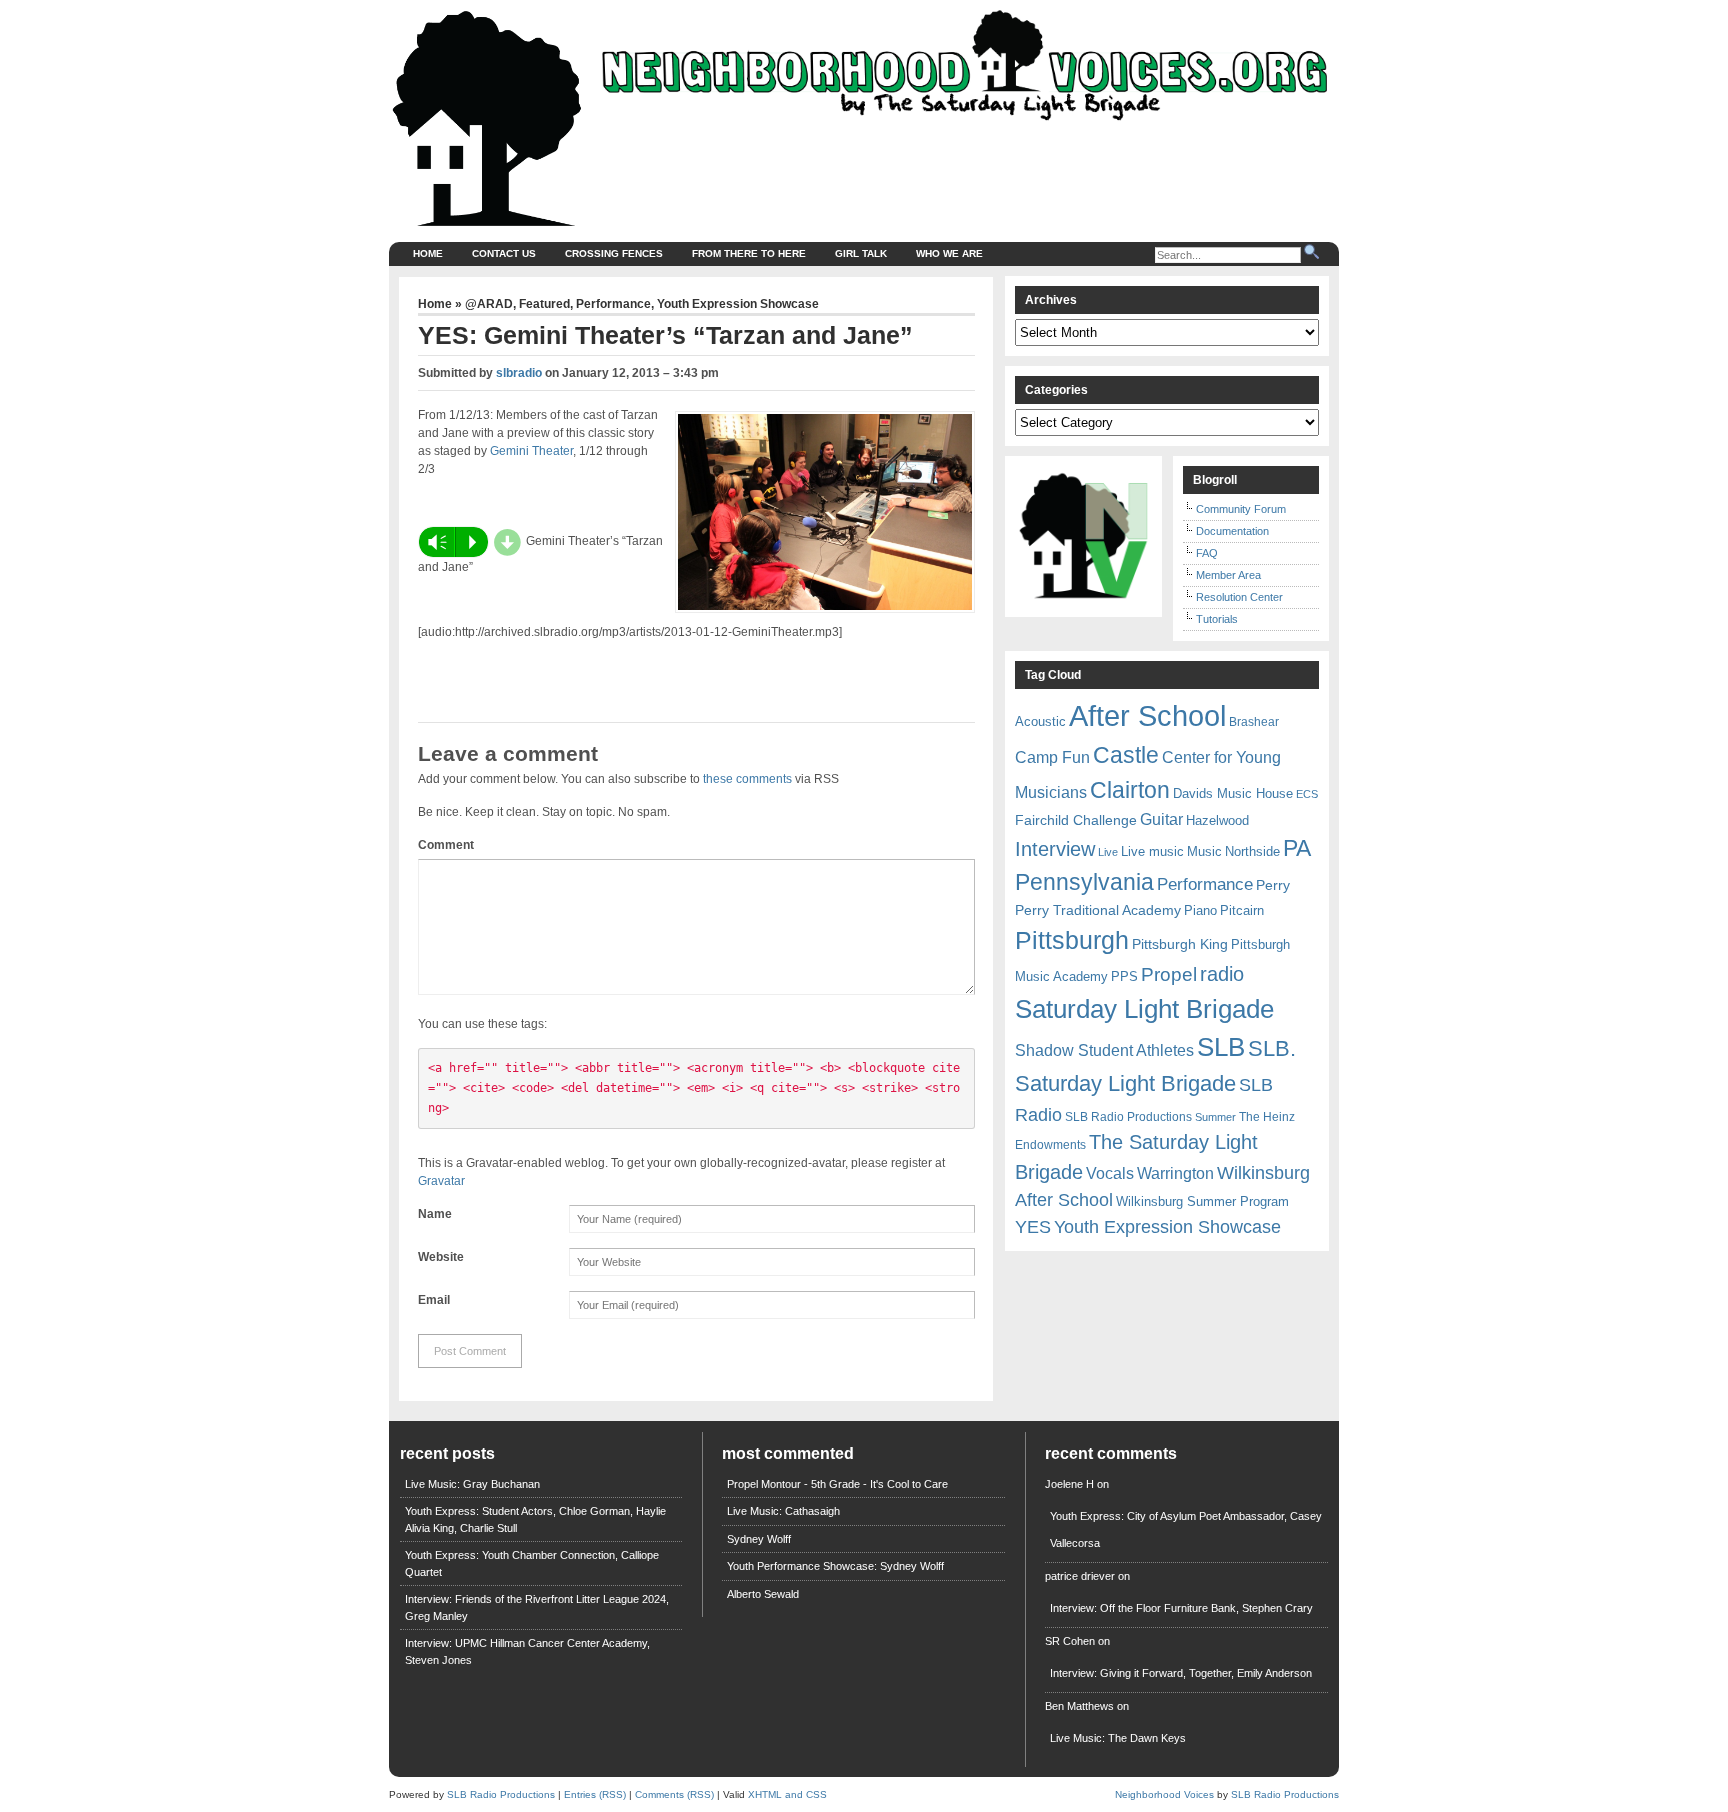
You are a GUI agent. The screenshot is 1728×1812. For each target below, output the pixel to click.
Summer (1215, 1117)
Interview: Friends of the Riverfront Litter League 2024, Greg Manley (537, 1607)
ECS (1307, 794)
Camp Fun (1052, 757)
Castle (1126, 755)
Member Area (1228, 575)
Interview (1055, 849)
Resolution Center (1239, 597)
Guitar (1161, 819)
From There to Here (749, 253)
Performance (613, 304)
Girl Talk (861, 253)
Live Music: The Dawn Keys (1118, 1738)
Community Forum (1241, 509)
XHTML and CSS (787, 1794)
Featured (544, 304)
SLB (1221, 1047)
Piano (1200, 910)
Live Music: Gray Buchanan (472, 1484)
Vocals (1110, 1173)
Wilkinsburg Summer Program (1202, 1201)
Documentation (1232, 531)
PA (1297, 848)
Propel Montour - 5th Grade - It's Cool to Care (837, 1484)
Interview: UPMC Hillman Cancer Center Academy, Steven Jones (527, 1651)
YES (1033, 1227)
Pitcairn (1242, 910)
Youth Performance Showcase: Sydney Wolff (835, 1566)
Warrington (1175, 1173)
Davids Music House (1233, 793)
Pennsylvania (1084, 882)
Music (1204, 851)
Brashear (1254, 722)
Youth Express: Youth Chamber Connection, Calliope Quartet (532, 1563)
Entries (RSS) (595, 1794)
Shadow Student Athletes (1104, 1050)
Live (1108, 852)
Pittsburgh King (1180, 944)
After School (1147, 715)
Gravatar (441, 1181)
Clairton (1130, 790)
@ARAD (489, 304)
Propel (1169, 974)
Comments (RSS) (674, 1794)
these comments (747, 779)
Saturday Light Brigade (1144, 1009)
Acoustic (1040, 721)
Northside (1252, 851)
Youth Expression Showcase (738, 304)
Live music (1152, 851)
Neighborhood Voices (1164, 1794)
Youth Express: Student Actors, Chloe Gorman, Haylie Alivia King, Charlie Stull (535, 1519)
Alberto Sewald (763, 1594)
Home (428, 253)
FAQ (1207, 553)
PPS (1124, 976)
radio (1222, 974)
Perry (1273, 885)
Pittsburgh (1072, 940)
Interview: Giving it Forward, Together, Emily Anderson (1181, 1673)
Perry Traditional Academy (1098, 910)
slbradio (519, 373)
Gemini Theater (531, 451)
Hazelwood (1217, 820)
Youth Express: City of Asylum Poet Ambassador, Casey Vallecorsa (1186, 1529)
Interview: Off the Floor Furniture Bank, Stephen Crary (1181, 1608)
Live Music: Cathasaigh (783, 1511)
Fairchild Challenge (1076, 820)
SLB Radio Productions (1128, 1117)
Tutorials (1217, 619)
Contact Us (504, 253)
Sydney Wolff (759, 1539)
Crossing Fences (614, 253)
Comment (446, 845)
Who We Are (949, 253)
